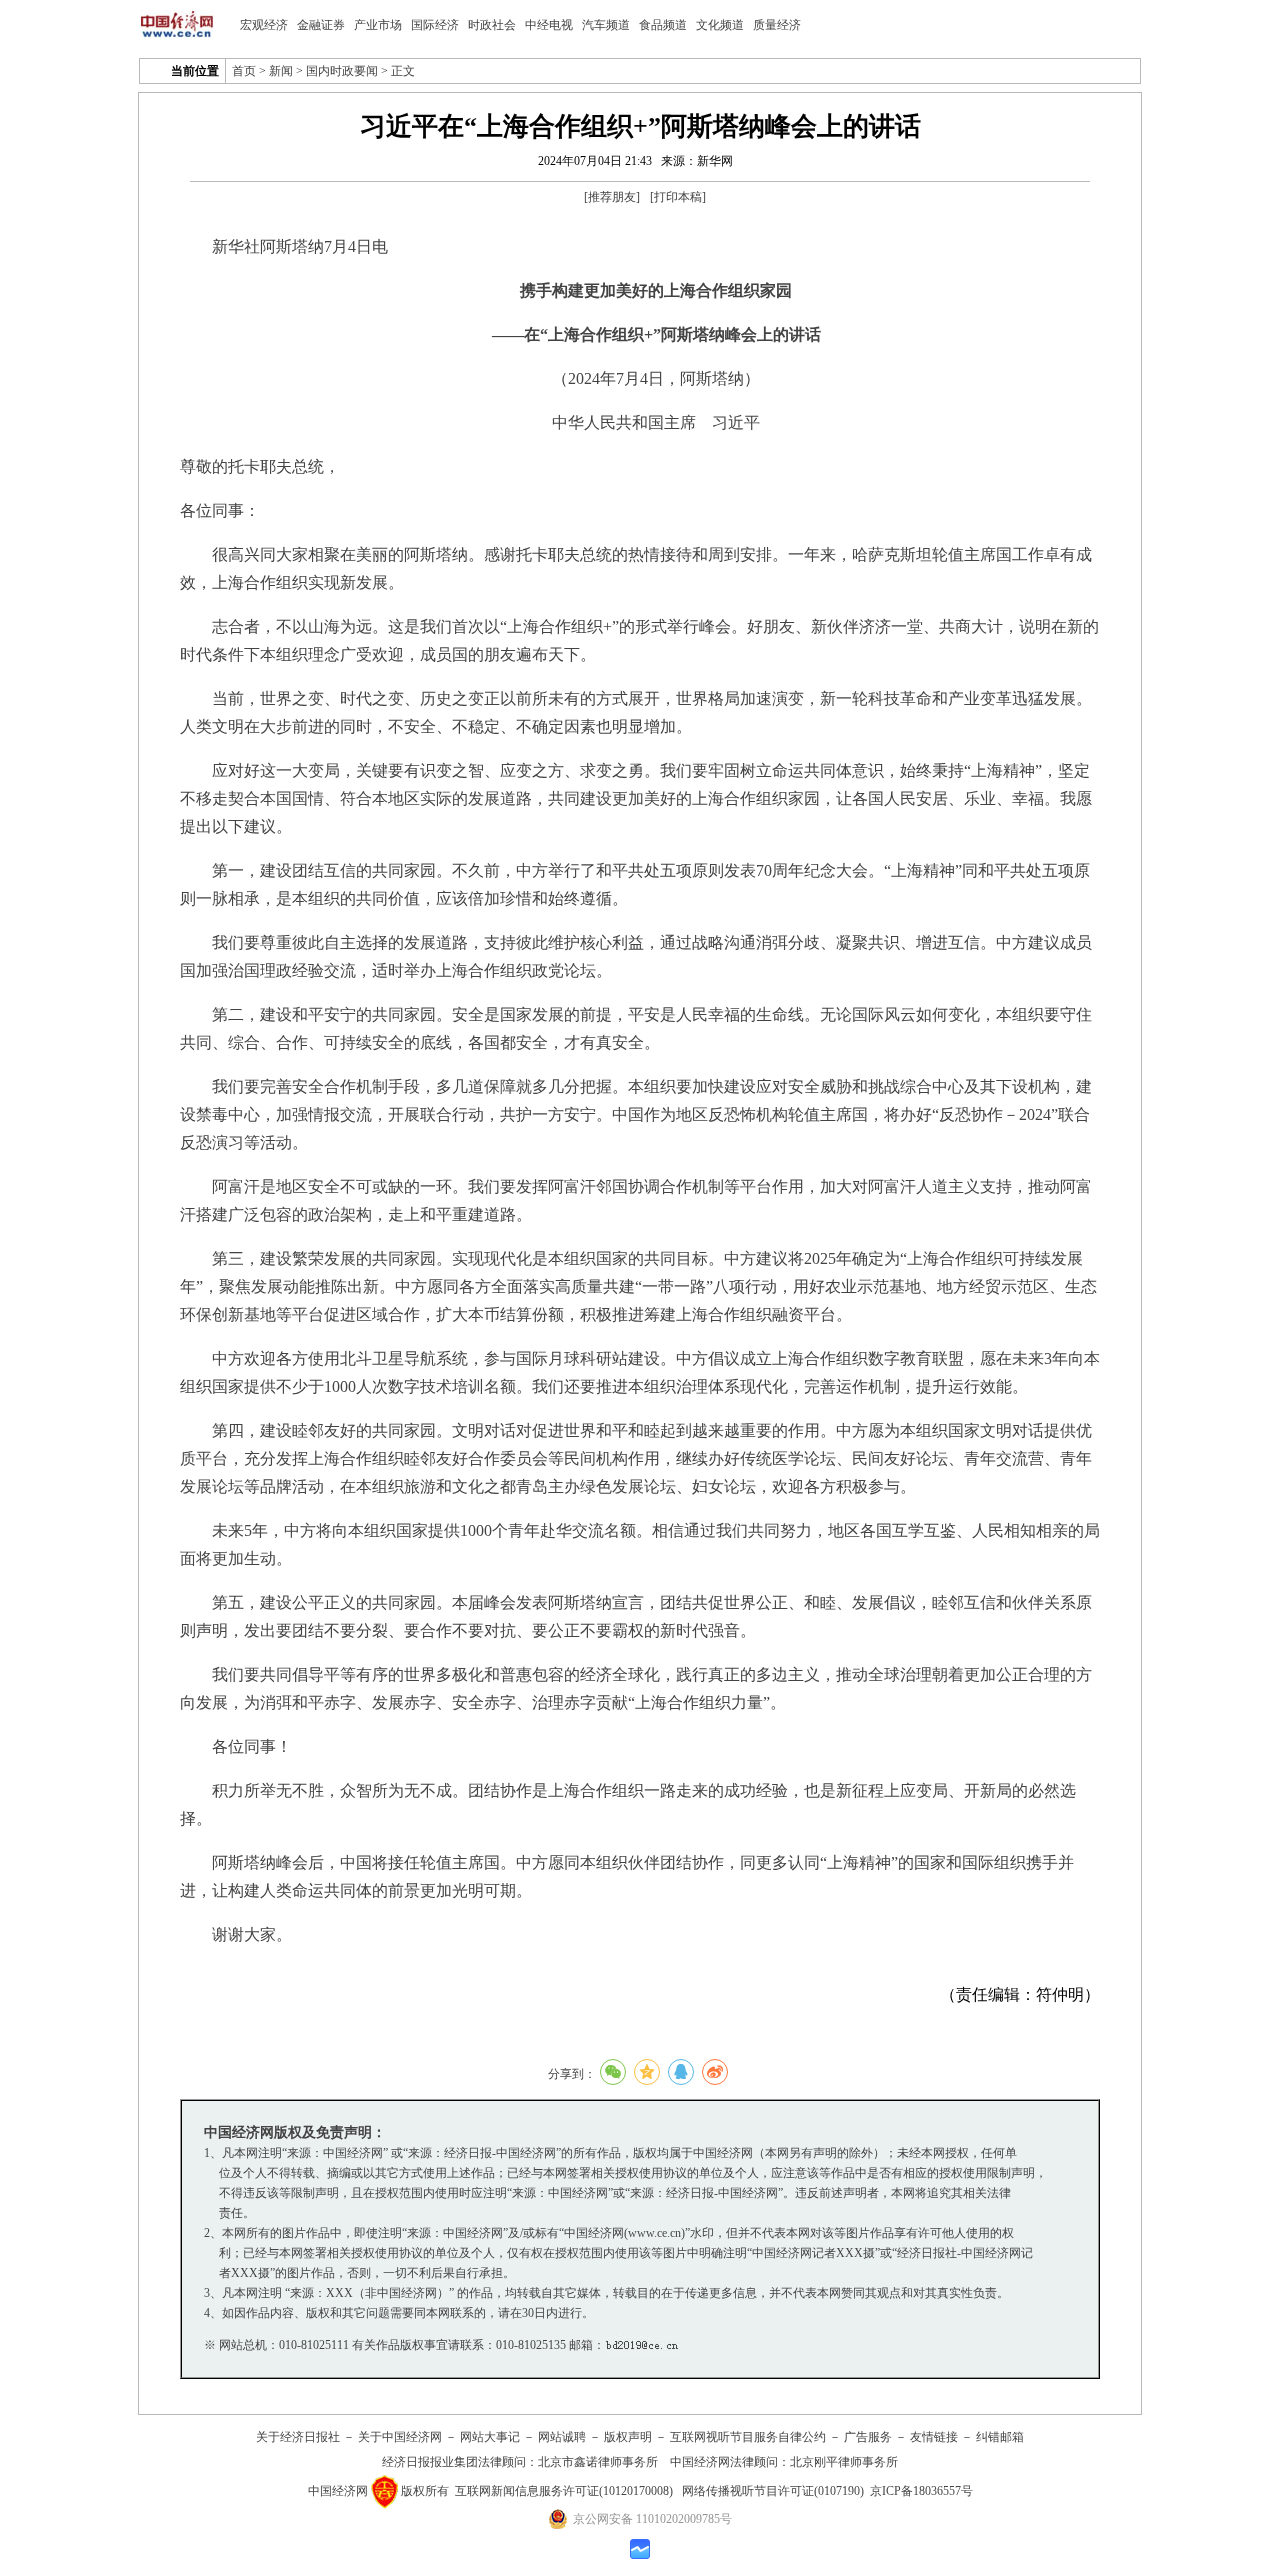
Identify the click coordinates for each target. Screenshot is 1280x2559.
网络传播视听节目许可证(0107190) (773, 2491)
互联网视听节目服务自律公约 (748, 2437)
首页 (244, 71)
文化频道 (720, 25)
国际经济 (435, 25)
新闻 (281, 71)
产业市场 (378, 25)
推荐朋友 (612, 197)
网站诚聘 (562, 2437)
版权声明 (628, 2437)
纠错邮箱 (1000, 2437)
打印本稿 (678, 197)
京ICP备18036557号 (921, 2491)
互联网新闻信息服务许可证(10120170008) (564, 2491)
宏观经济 (264, 25)
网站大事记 (490, 2437)
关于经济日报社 (298, 2437)
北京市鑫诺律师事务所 (598, 2462)
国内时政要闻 (342, 71)
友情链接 (934, 2437)
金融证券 (321, 25)
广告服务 (868, 2437)
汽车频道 (606, 25)
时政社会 (492, 25)
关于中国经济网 (400, 2437)
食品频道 (663, 25)
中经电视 (549, 25)
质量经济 (777, 25)
